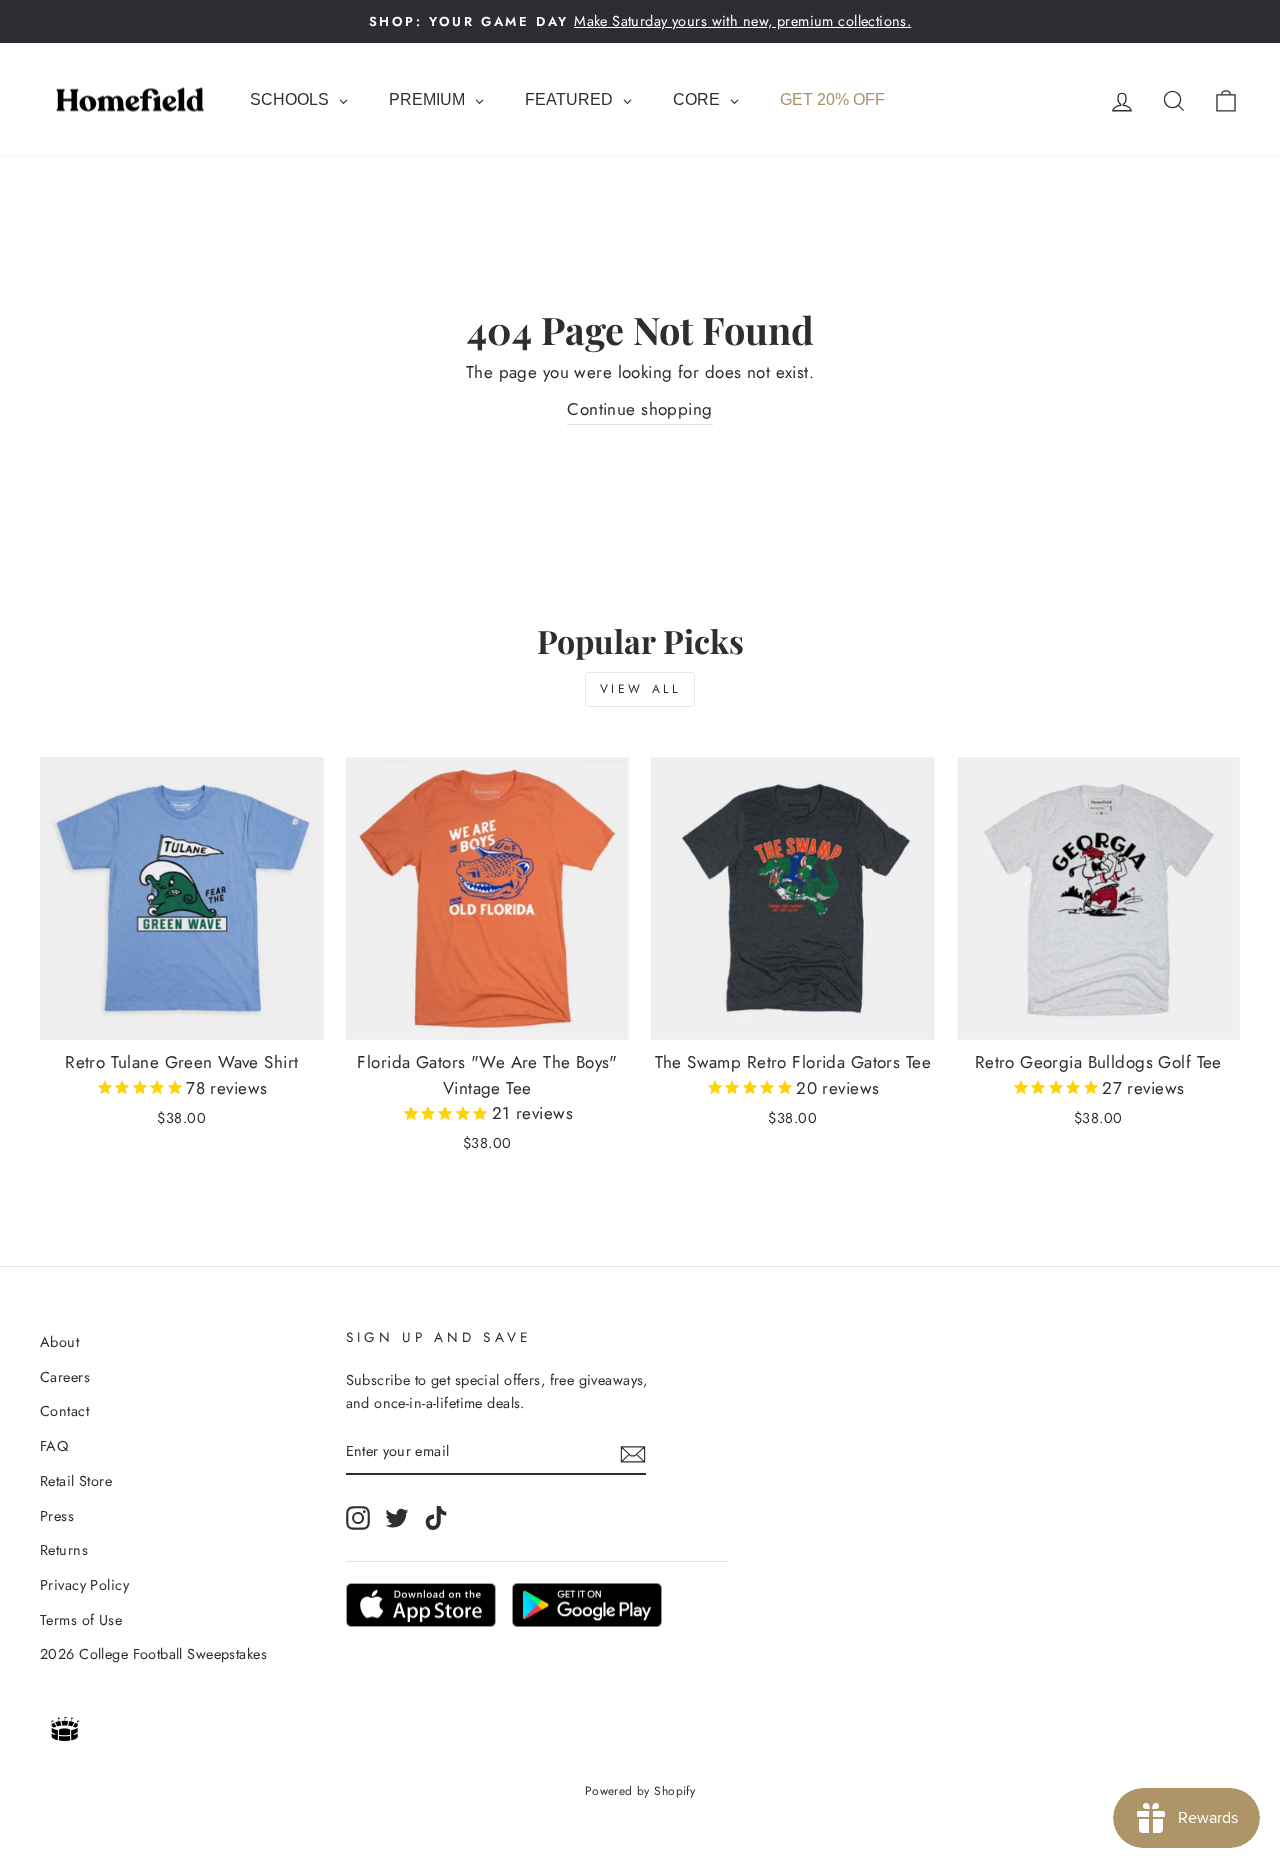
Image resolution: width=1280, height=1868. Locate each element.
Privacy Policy (84, 1585)
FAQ (54, 1446)
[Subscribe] (633, 1452)
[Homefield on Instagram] (358, 1517)
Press (57, 1516)
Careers (65, 1377)
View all (640, 689)
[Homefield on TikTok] (436, 1517)
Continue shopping (639, 409)
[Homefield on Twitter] (397, 1517)
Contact (64, 1411)
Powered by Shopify (640, 1791)
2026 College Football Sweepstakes (153, 1654)
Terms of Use (81, 1620)
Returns (64, 1550)
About (59, 1342)
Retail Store (76, 1481)
